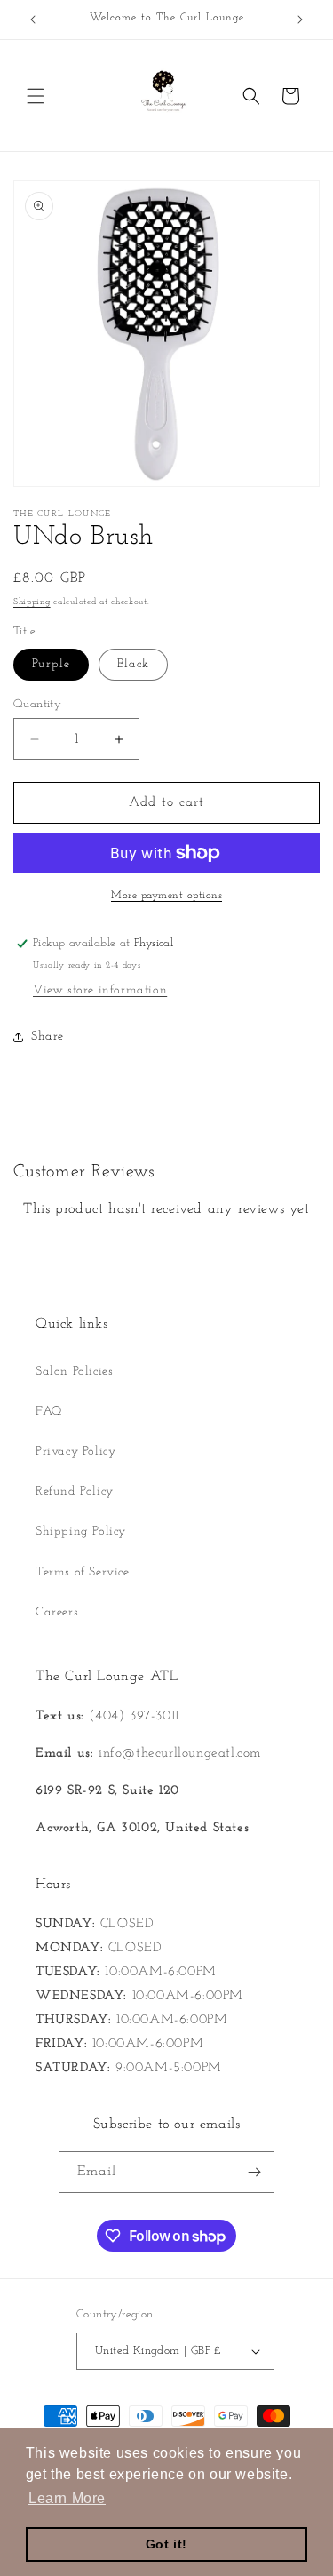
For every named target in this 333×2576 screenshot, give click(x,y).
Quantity (37, 704)
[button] (36, 96)
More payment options (166, 896)
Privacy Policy (75, 1451)
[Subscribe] (254, 2172)
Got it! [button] (166, 2544)
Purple (51, 664)
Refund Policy (75, 1491)
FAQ (49, 1412)
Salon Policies (74, 1372)
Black (133, 664)
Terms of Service (83, 1572)
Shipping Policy (81, 1531)
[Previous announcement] (33, 20)
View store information (100, 990)
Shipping (32, 602)
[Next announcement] (300, 20)
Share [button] (48, 1037)
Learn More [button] (67, 2498)
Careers (57, 1612)
